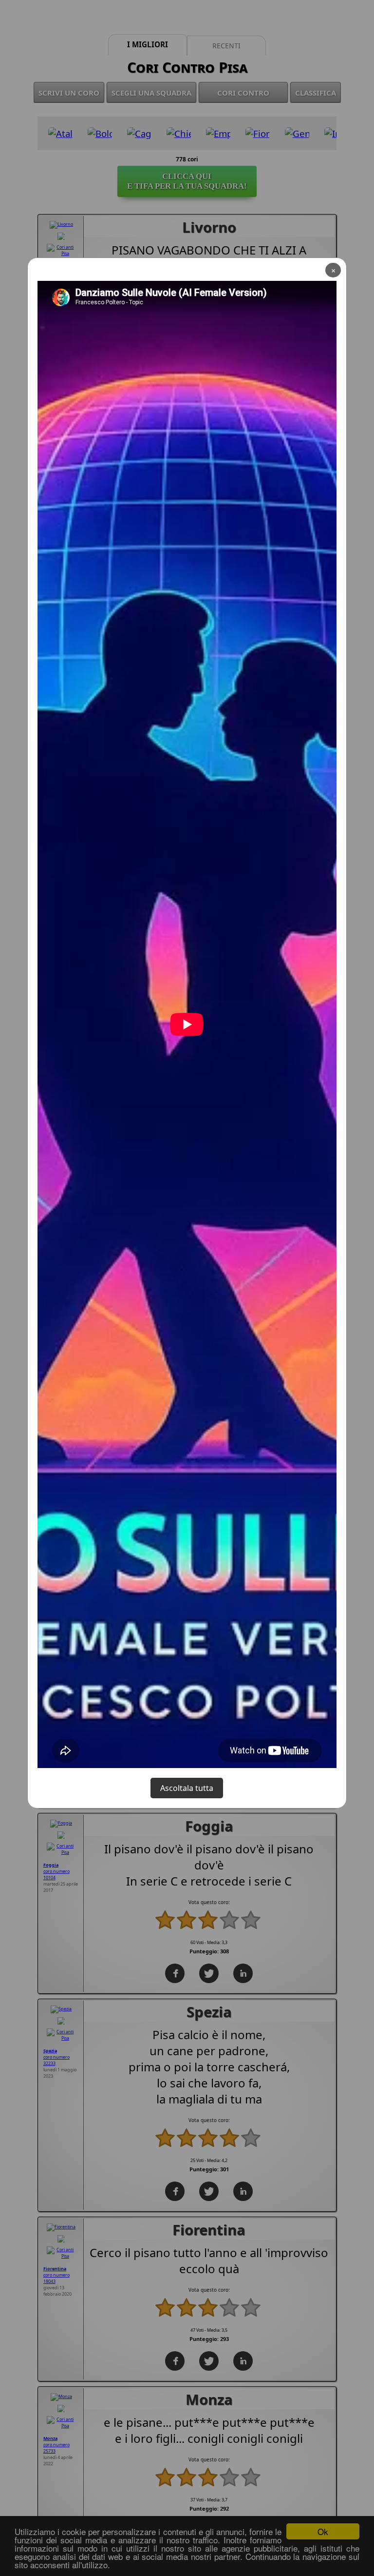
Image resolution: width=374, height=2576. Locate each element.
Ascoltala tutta (187, 1788)
